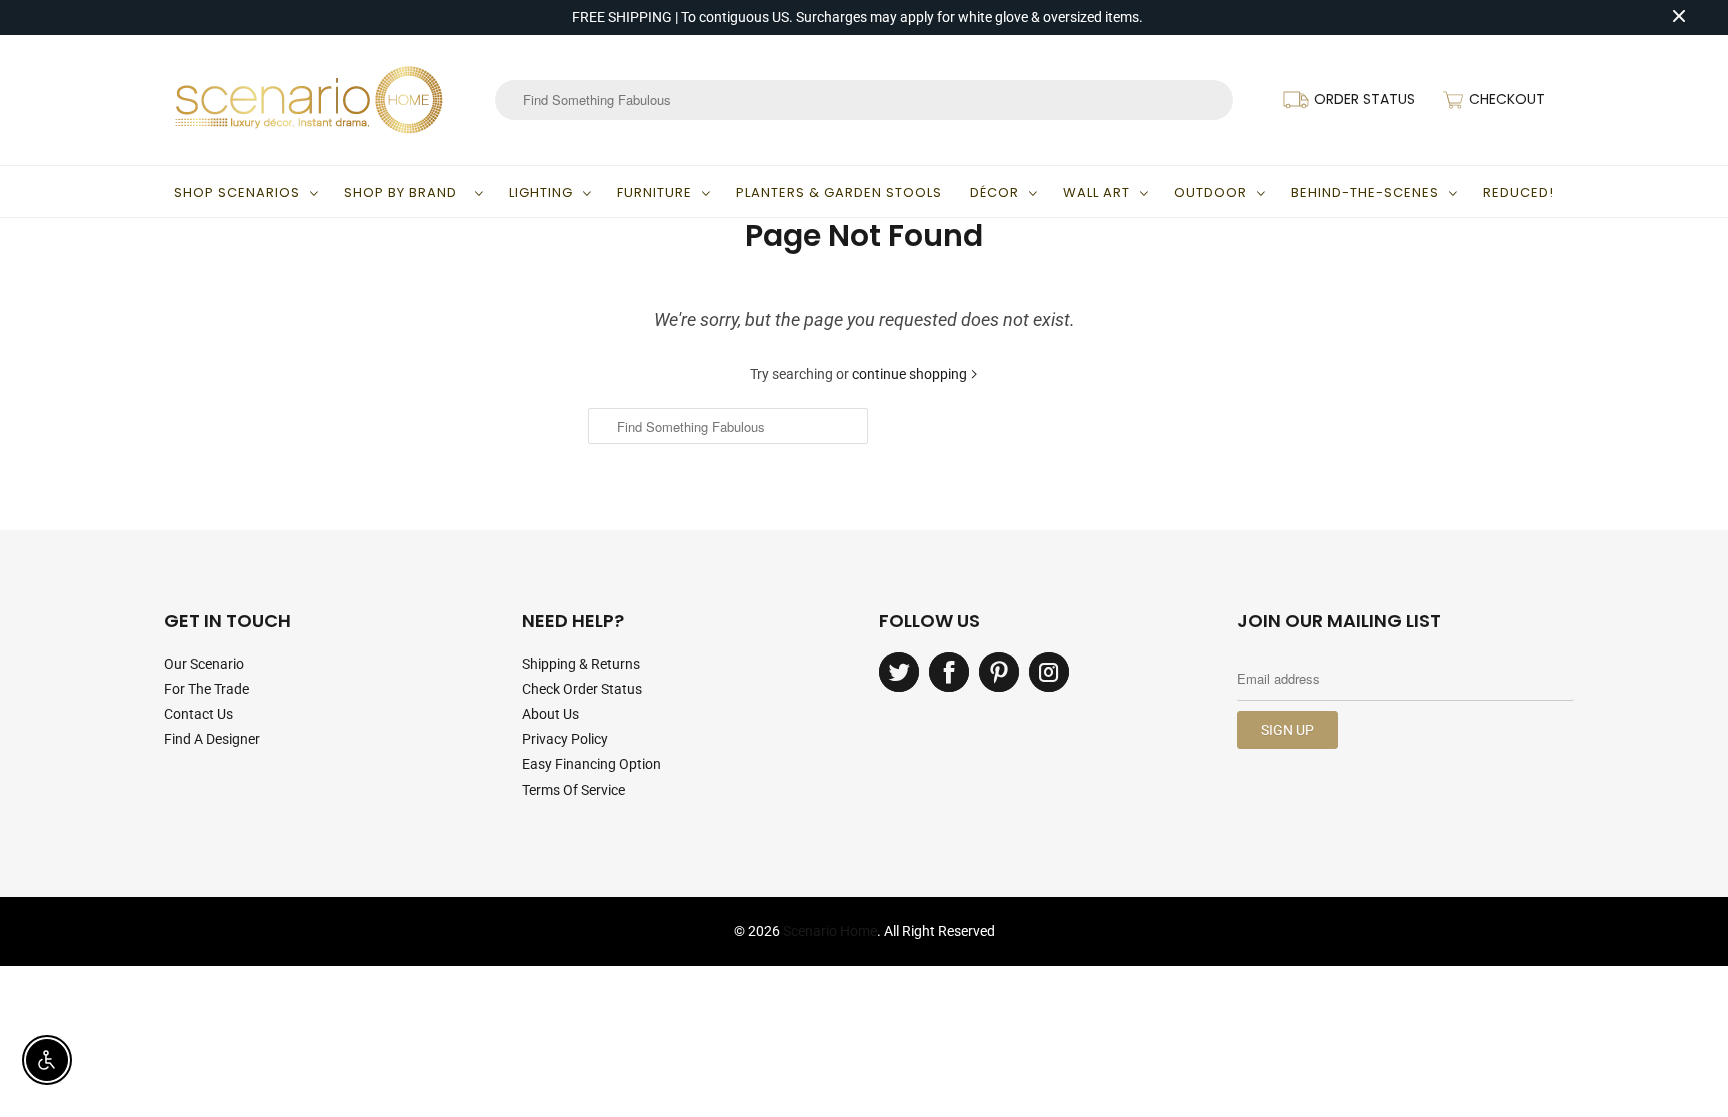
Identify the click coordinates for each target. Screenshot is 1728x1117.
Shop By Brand (404, 192)
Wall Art (1096, 192)
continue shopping (911, 374)
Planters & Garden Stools (839, 192)
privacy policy (565, 739)
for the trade (206, 689)
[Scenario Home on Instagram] (1049, 672)
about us (550, 714)
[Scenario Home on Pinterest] (999, 672)
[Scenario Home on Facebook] (949, 672)
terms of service (573, 790)
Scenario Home (830, 931)
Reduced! (1518, 192)
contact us (198, 714)
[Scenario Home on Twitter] (899, 672)
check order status (582, 689)
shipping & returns (581, 664)
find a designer (212, 739)
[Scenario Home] (309, 100)
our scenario (204, 664)
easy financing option (591, 764)
